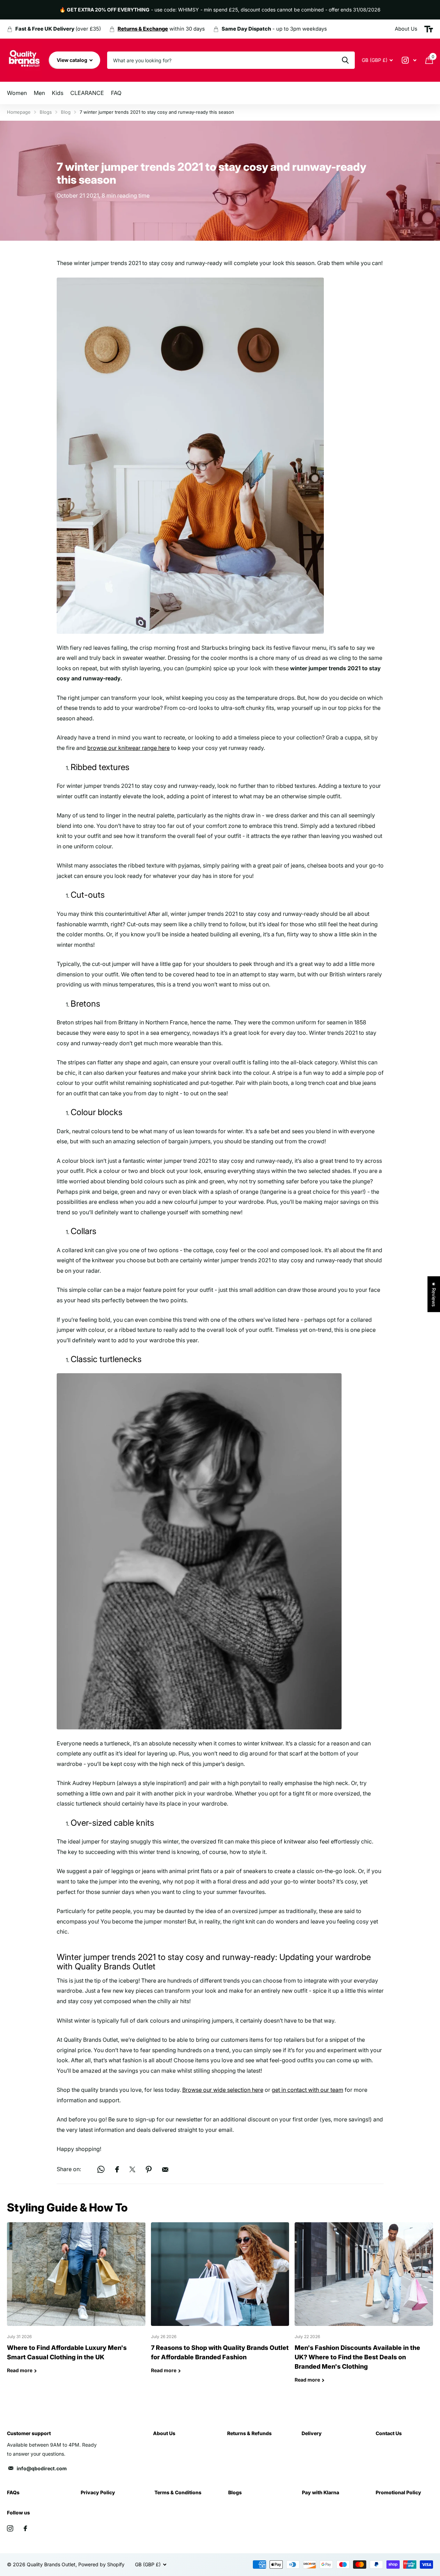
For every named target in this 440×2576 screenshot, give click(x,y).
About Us (164, 2433)
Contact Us (389, 2433)
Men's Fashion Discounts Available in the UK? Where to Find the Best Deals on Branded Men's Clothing (364, 2308)
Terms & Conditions (178, 2492)
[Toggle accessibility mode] (429, 29)
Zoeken (345, 60)
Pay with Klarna (321, 2492)
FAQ (116, 93)
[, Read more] (409, 60)
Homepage (19, 112)
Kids (58, 93)
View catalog (73, 60)
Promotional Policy (398, 2492)
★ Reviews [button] (434, 1294)
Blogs (46, 112)
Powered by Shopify (101, 2564)
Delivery (312, 2433)
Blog (66, 112)
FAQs (13, 2492)
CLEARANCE (87, 93)
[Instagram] (10, 2528)
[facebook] (25, 2528)
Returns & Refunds (249, 2433)
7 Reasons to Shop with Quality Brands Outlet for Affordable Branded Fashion (220, 2303)
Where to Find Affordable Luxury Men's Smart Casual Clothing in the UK (76, 2303)
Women (17, 93)
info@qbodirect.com (42, 2468)
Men (39, 93)
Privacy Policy (98, 2492)
